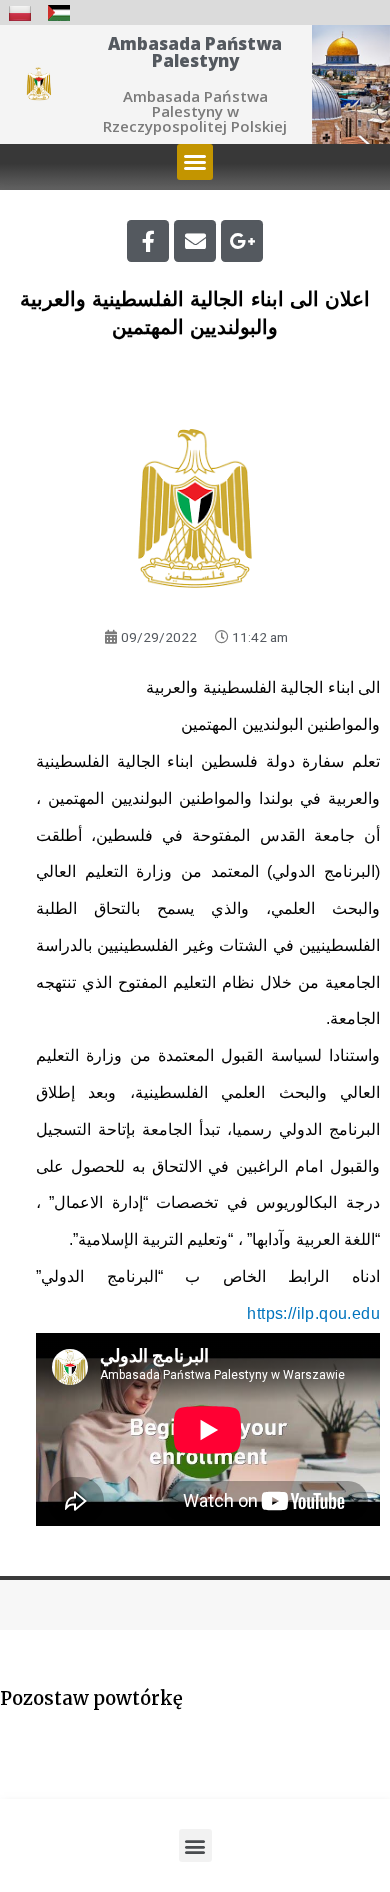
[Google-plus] (242, 241)
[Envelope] (195, 241)
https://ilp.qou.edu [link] (313, 1313)
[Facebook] (148, 241)
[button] (195, 162)
